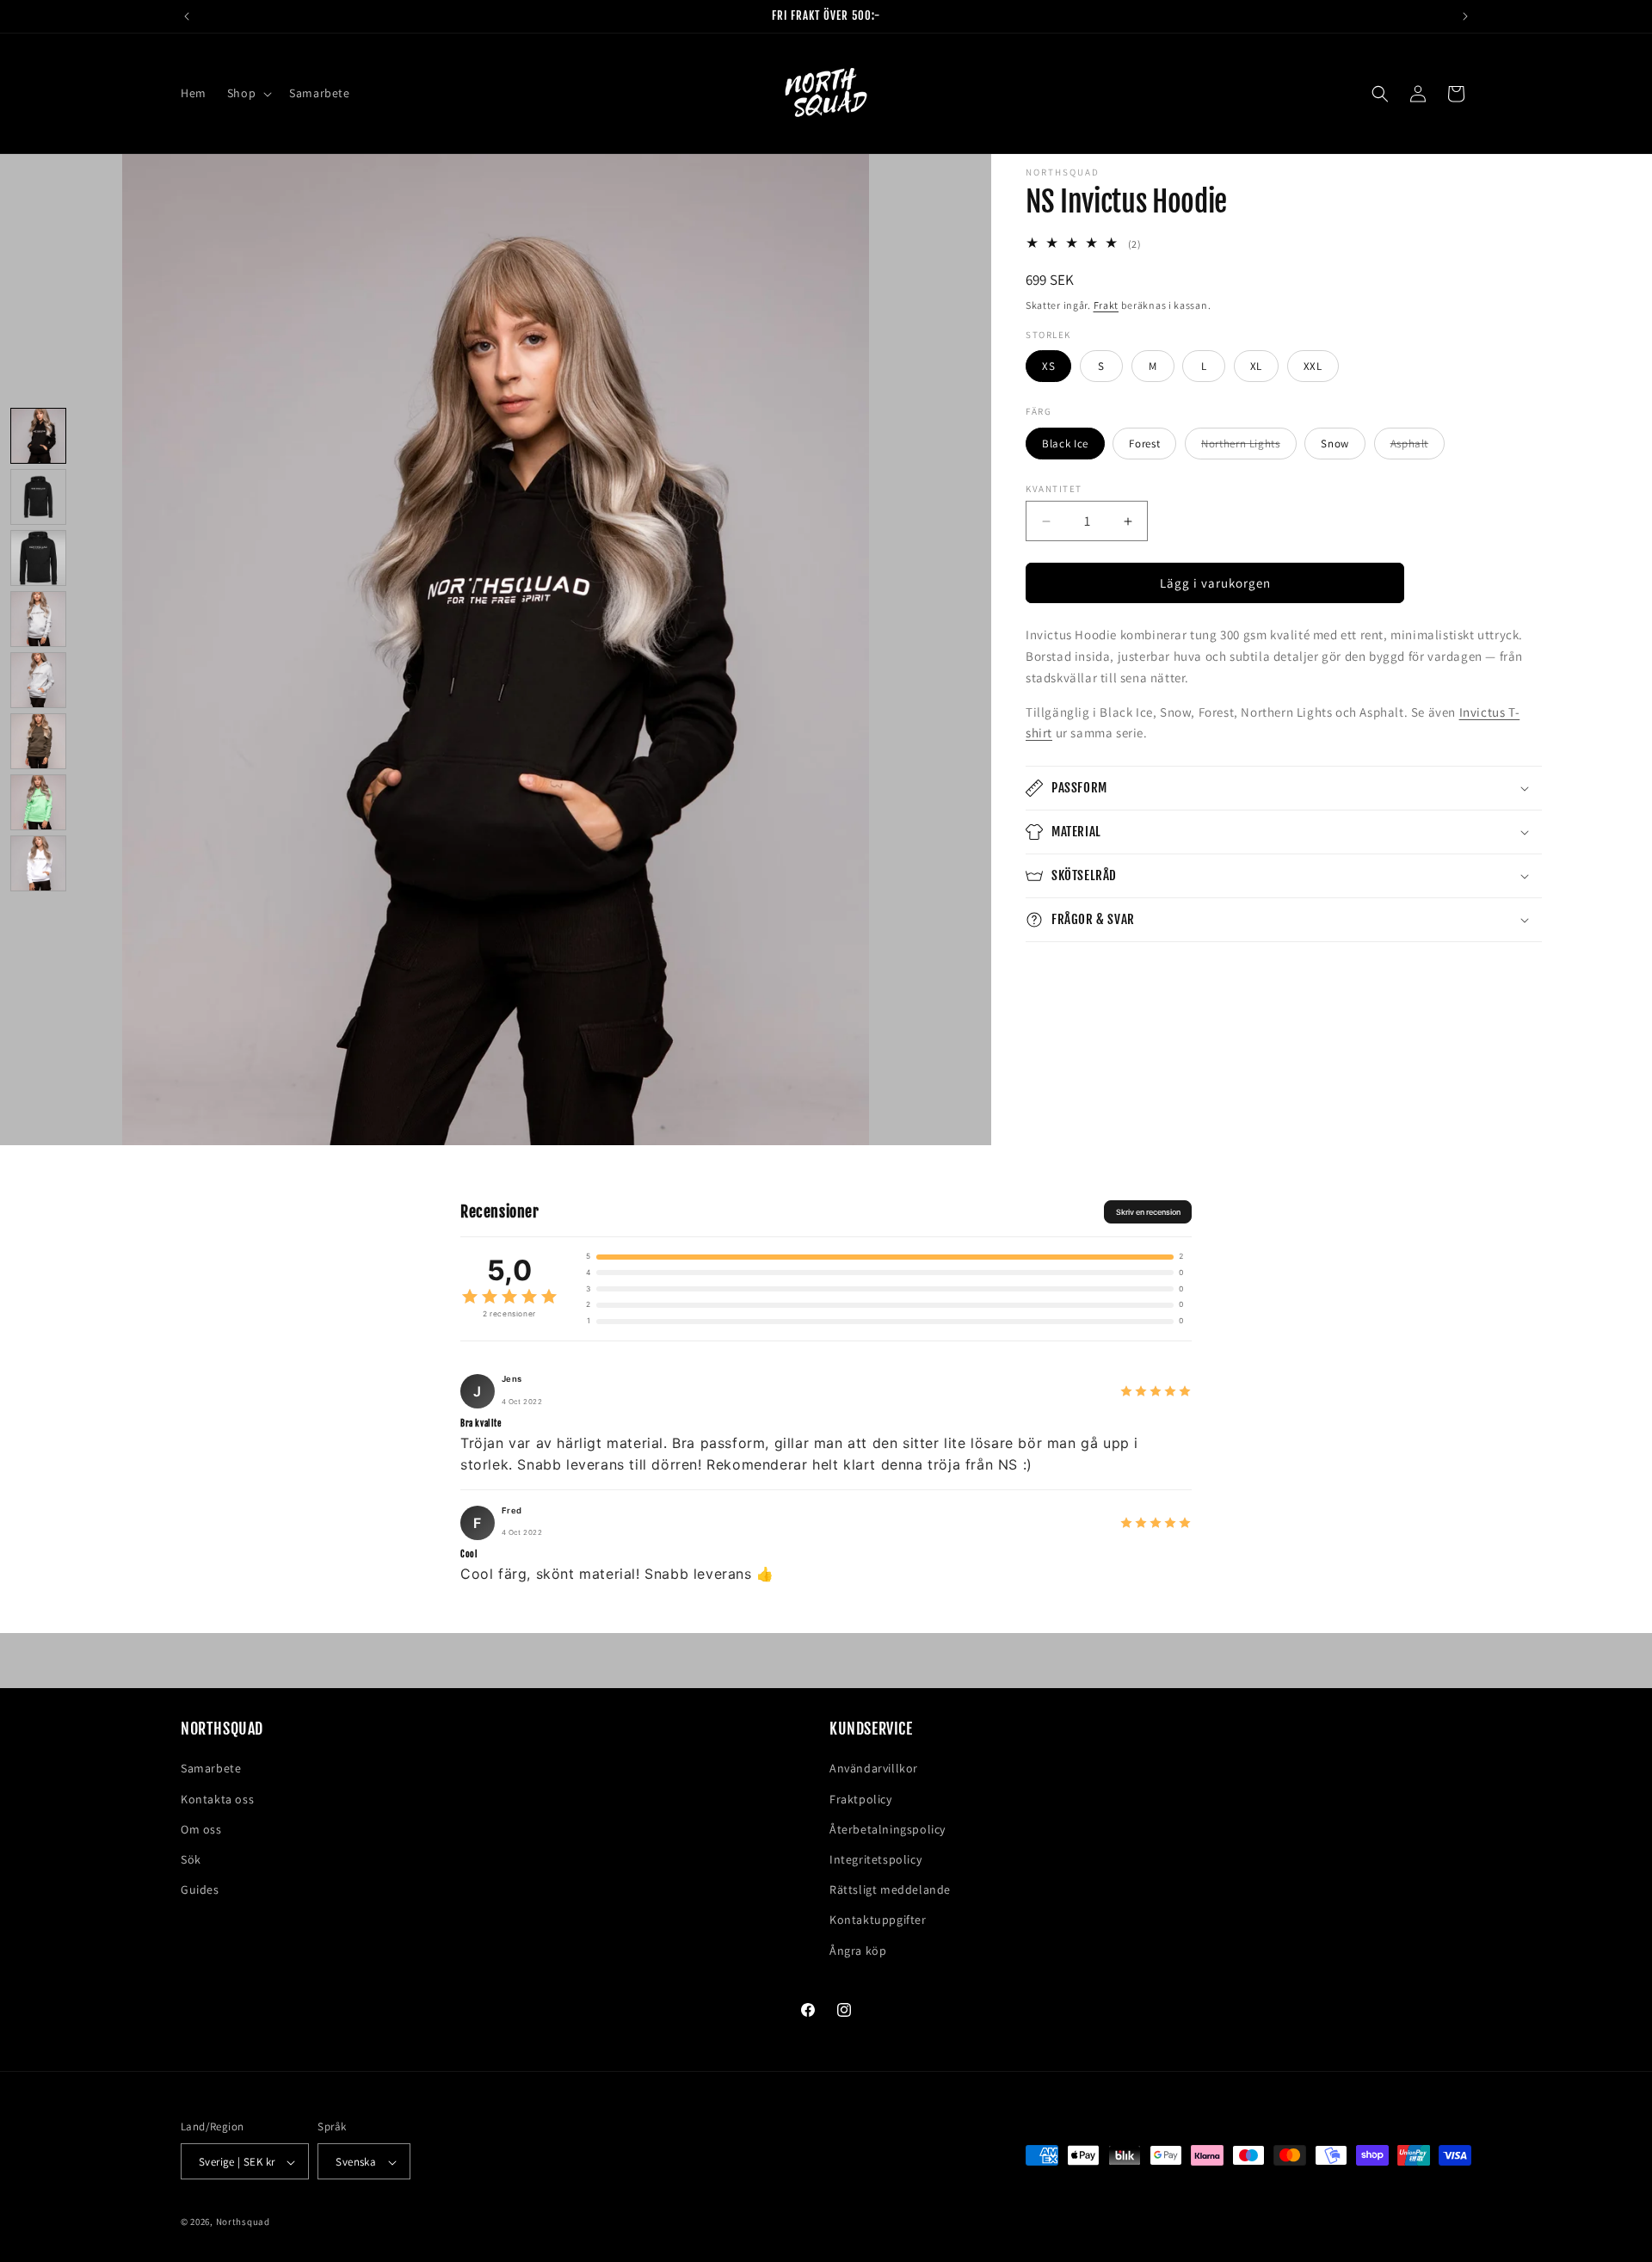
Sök (191, 1859)
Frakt (1106, 306)
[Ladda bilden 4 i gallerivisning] (38, 619)
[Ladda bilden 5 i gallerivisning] (38, 680)
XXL (1313, 366)
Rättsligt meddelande (890, 1890)
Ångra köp (858, 1951)
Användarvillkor (874, 1769)
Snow (1335, 444)
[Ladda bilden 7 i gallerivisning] (38, 802)
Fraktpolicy (861, 1799)
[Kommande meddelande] (1465, 16)
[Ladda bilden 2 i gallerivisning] (38, 497)
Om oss (201, 1829)
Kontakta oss (217, 1799)
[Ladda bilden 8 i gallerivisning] (38, 863)
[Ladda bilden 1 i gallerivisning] (38, 436)
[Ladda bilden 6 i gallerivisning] (38, 741)
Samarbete (211, 1769)
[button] (248, 93)
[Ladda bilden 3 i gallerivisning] (38, 558)
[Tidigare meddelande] (187, 16)
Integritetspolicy (875, 1859)
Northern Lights (1249, 447)
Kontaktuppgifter (878, 1920)
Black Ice (1065, 444)
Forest (1144, 444)
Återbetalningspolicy (888, 1829)
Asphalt (1418, 447)
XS (1048, 366)
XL (1256, 366)
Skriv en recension (1148, 1212)
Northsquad (243, 2222)
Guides (200, 1890)
